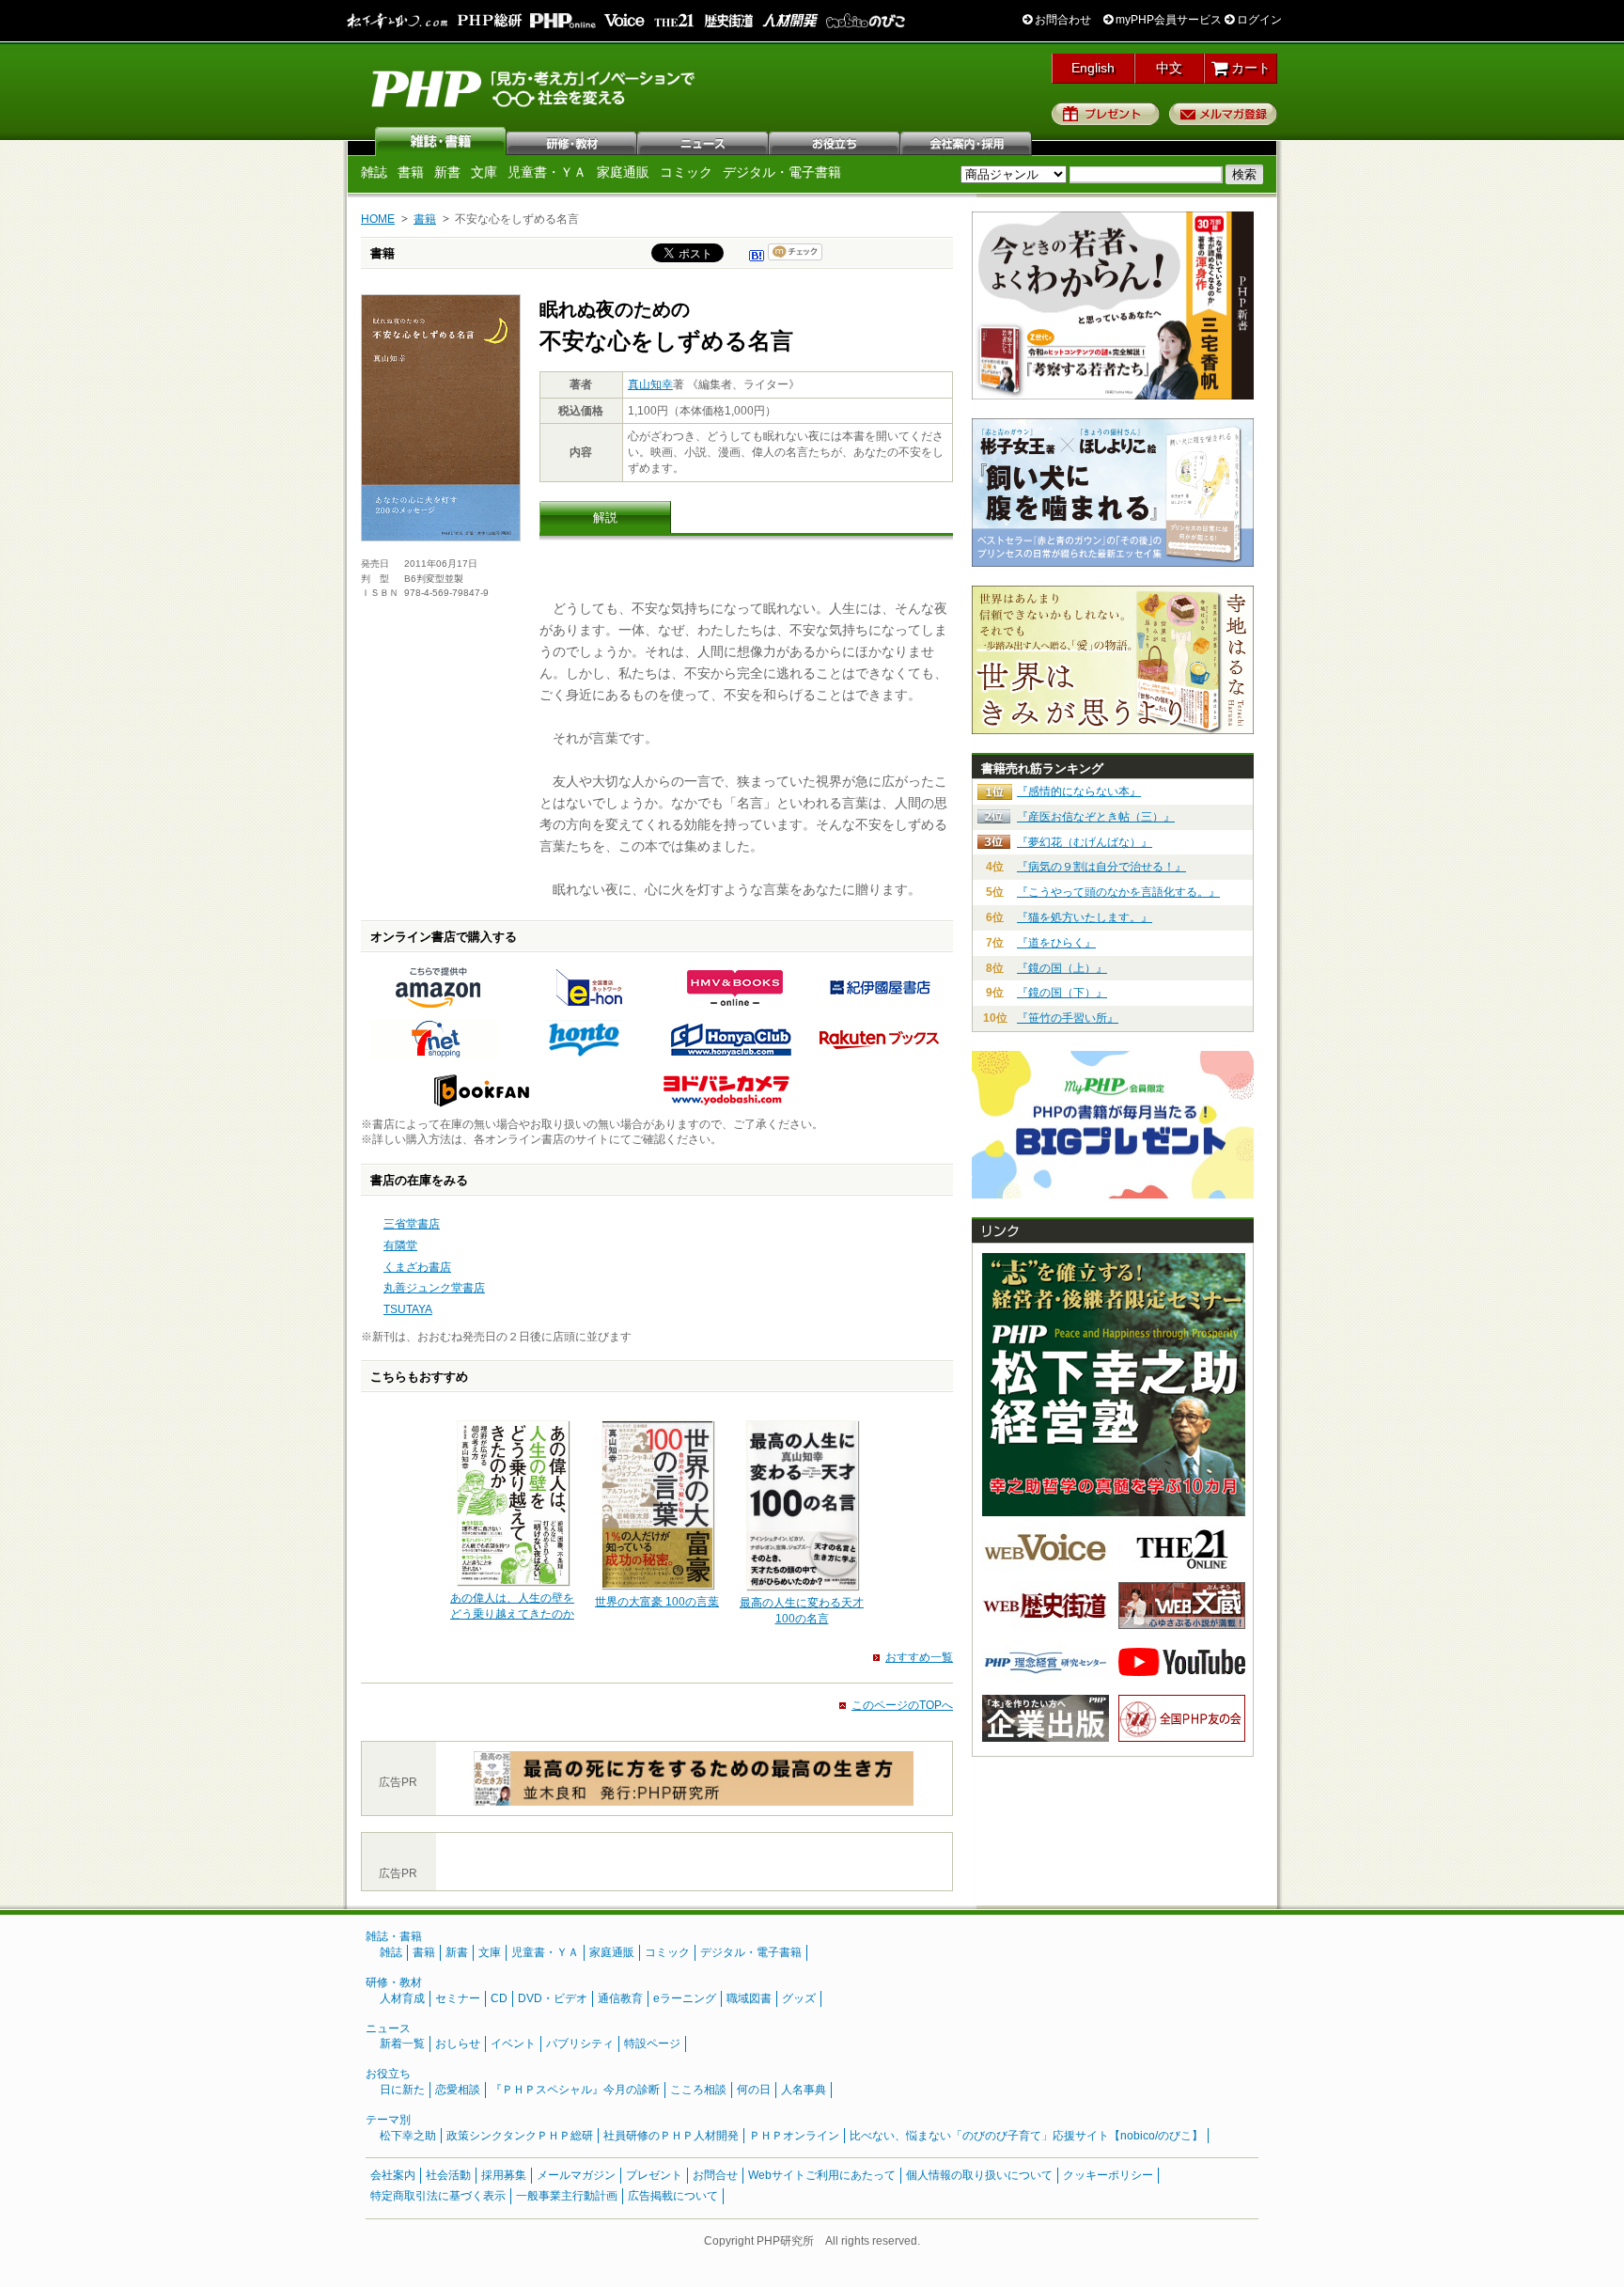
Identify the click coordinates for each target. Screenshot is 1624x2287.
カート (1249, 68)
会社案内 (967, 141)
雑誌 (441, 141)
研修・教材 (572, 141)
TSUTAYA (408, 1309)
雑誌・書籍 (394, 1936)
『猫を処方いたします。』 (1085, 917)
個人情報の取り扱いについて (979, 2175)
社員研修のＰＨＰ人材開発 (671, 2136)
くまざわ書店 (417, 1267)
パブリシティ (580, 2044)
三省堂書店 (412, 1224)
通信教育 (620, 1998)
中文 (1169, 68)
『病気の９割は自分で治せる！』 (1101, 867)
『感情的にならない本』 (1079, 791)
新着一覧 (402, 2044)
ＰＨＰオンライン (794, 2136)
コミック (686, 172)
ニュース (704, 141)
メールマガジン (576, 2175)
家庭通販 (623, 172)
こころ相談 (698, 2090)
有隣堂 (400, 1245)
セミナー (458, 1998)
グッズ (799, 1998)
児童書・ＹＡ (547, 172)
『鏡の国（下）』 (1062, 993)
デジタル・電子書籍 (782, 172)
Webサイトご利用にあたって (822, 2175)
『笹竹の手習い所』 (1068, 1018)
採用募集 (504, 2175)
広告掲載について (673, 2196)
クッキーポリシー (1108, 2175)
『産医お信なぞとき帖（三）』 (1096, 817)
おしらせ (458, 2044)
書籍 (411, 172)
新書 (447, 172)
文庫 (484, 172)
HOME (378, 219)
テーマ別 (388, 2120)
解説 (605, 517)
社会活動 (448, 2175)
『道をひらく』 (1056, 943)
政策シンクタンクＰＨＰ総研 (520, 2136)
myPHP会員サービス (1167, 20)
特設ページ (652, 2044)
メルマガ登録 (1223, 114)
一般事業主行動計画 (567, 2196)
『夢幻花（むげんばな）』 (1085, 842)
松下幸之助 (408, 2136)
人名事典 (804, 2090)
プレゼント (1106, 114)
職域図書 (749, 1998)
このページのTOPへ (902, 1705)
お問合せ (715, 2175)
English (1093, 68)
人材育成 (402, 1998)
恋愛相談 (458, 2090)
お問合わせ (1062, 20)
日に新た (402, 2090)
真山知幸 (650, 384)
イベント (513, 2044)
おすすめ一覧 (919, 1657)
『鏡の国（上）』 (1062, 968)
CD (499, 1998)
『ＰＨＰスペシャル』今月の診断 (575, 2090)
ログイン (1258, 20)
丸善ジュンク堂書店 (434, 1288)
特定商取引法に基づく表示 (438, 2196)
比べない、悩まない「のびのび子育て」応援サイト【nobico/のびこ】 (1026, 2136)
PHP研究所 (535, 87)
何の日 (754, 2090)
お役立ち (835, 141)
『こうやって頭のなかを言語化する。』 (1118, 892)
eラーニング (685, 1998)
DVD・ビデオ (553, 1998)
